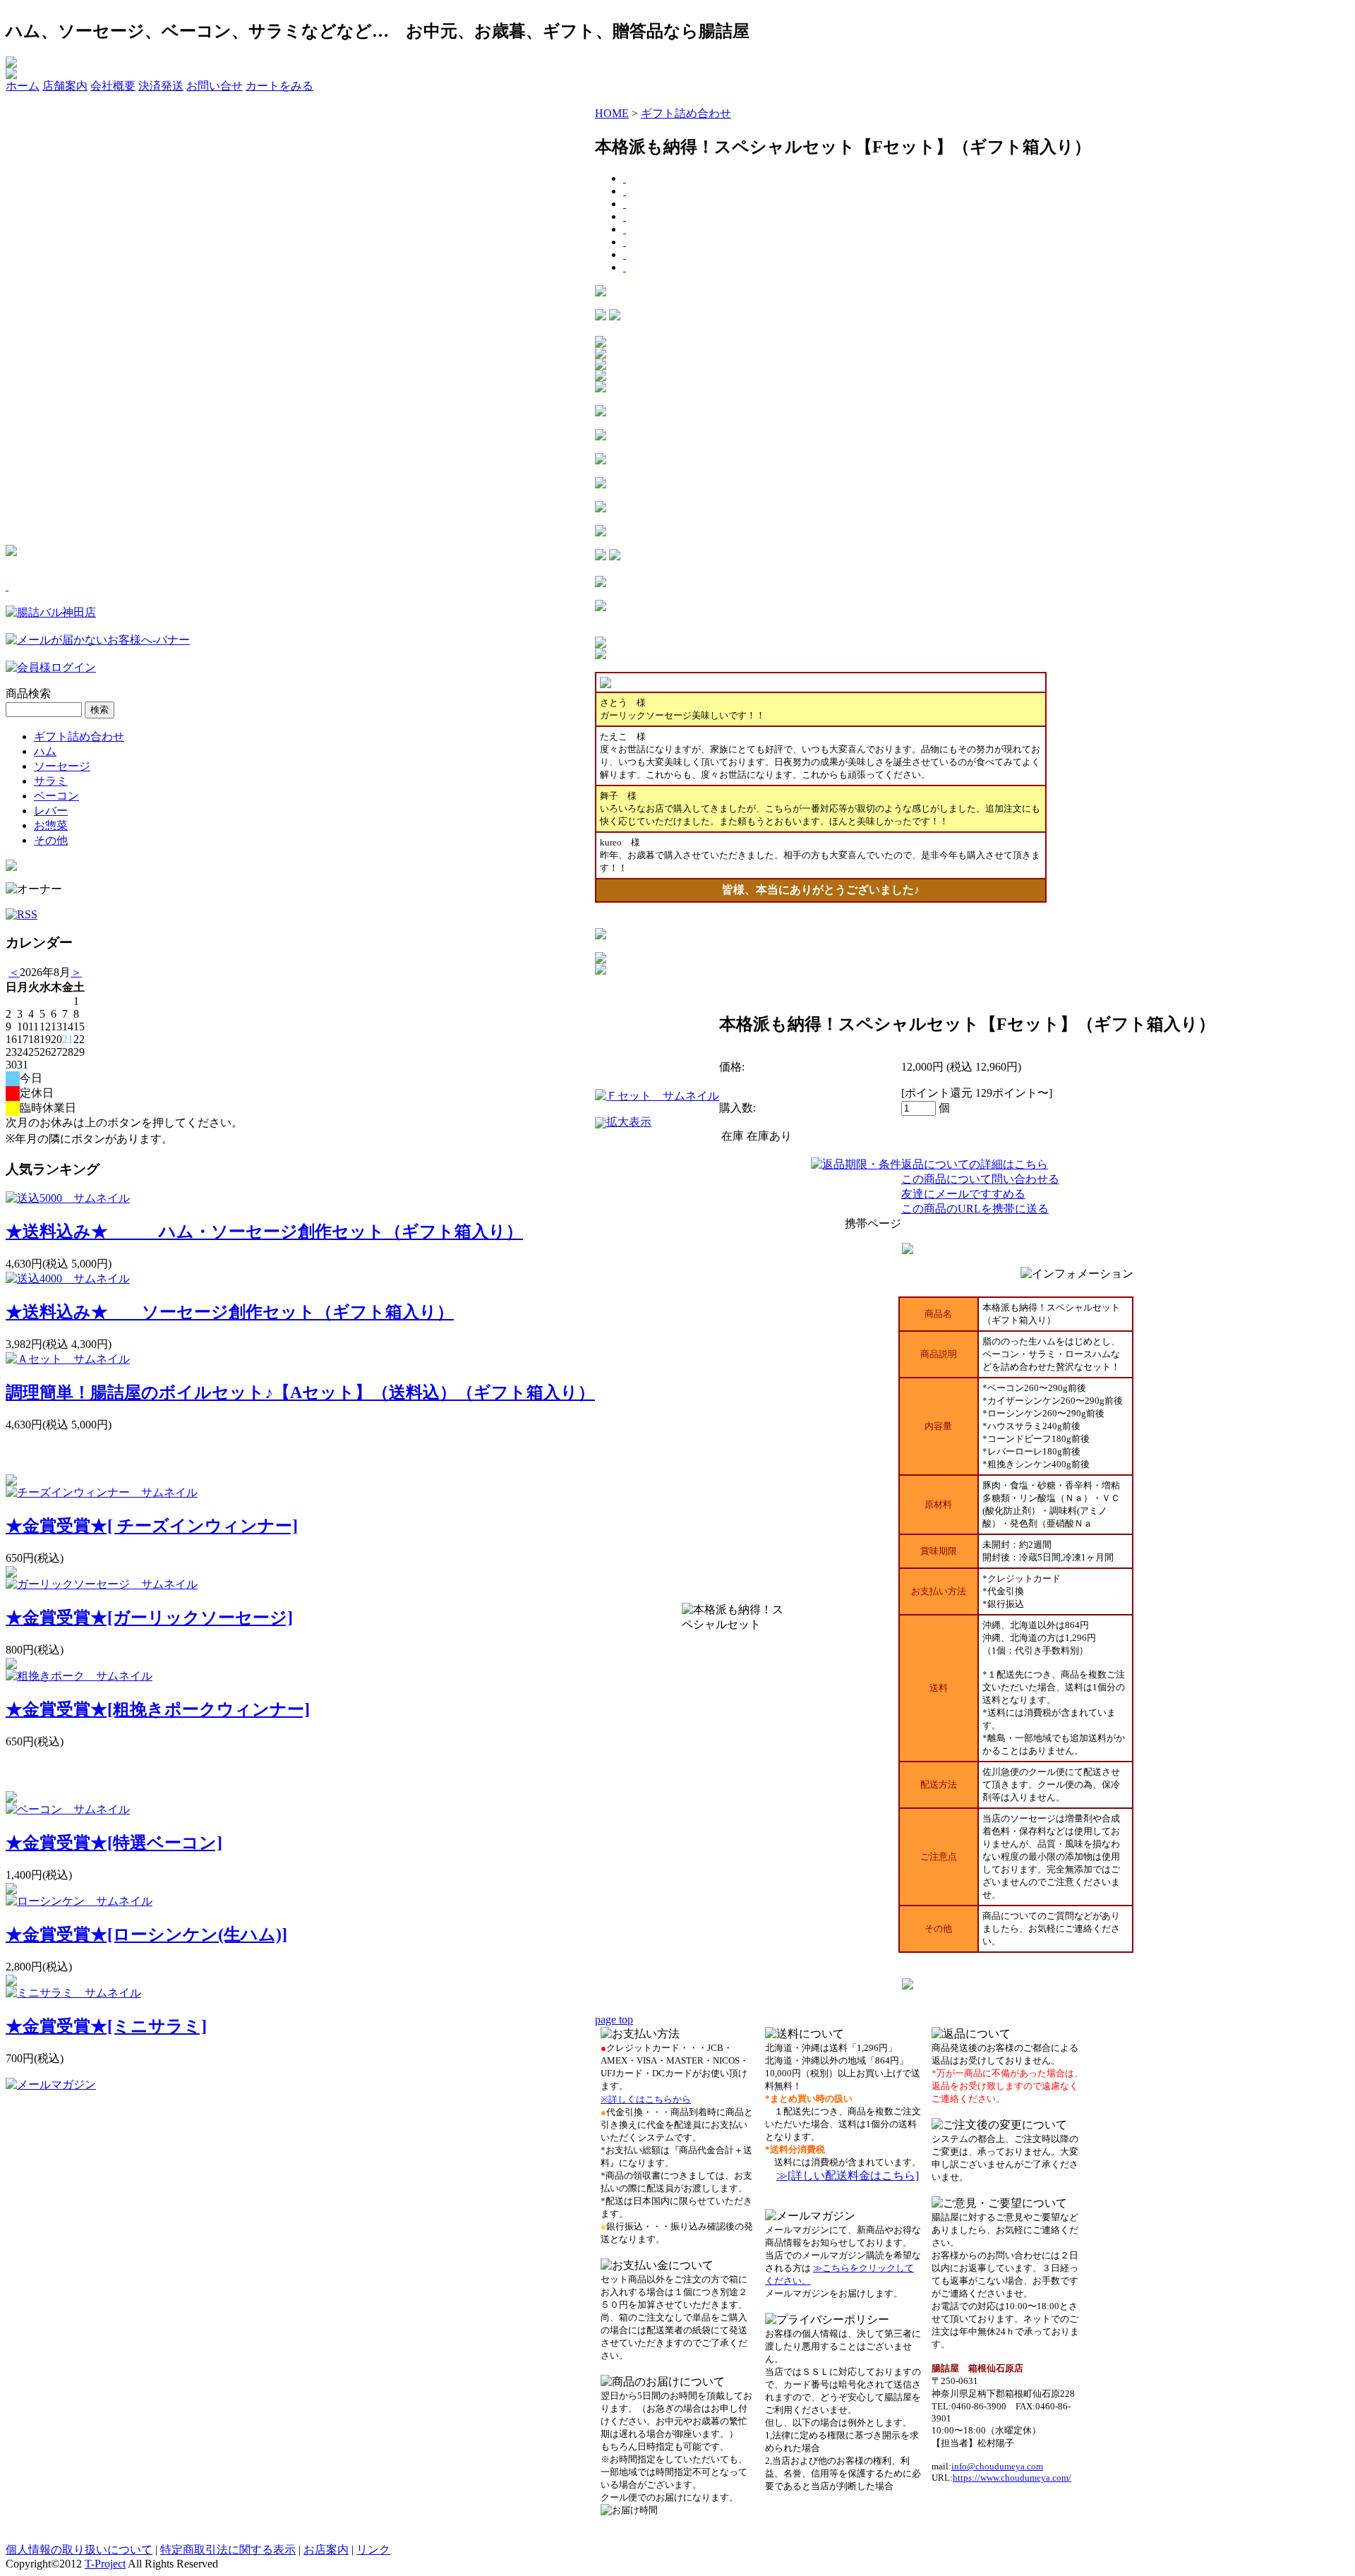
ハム (45, 751)
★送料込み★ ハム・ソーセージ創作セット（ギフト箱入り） (264, 1232)
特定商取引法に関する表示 (228, 2550)
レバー (51, 811)
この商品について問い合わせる (980, 1179)
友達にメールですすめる (963, 1194)
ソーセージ (62, 766)
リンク (373, 2550)
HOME (612, 113)
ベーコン (56, 796)
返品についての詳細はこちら (975, 1164)
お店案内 (326, 2550)
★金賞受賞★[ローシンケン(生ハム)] (146, 1934)
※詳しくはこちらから (646, 2099)
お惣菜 (51, 825)
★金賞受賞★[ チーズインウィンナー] (152, 1526)
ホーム (23, 86)
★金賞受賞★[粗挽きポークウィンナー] (158, 1709)
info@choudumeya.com (997, 2466)
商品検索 (28, 693)
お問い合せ (215, 86)
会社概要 (113, 86)
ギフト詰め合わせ (79, 736)
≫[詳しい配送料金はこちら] (848, 2175)
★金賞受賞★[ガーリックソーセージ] (149, 1618)
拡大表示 (629, 1122)
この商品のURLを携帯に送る (975, 1209)
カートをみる (279, 86)
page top (614, 2020)
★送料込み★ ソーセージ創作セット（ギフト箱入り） (230, 1312)
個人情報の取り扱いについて (79, 2550)
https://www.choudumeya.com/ (1012, 2478)
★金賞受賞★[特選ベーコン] (114, 1843)
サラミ (51, 781)
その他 (51, 840)
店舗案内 (65, 86)
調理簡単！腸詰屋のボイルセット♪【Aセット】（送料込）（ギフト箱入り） (300, 1392)
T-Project (105, 2564)
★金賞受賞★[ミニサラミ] (106, 2026)
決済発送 (161, 86)
